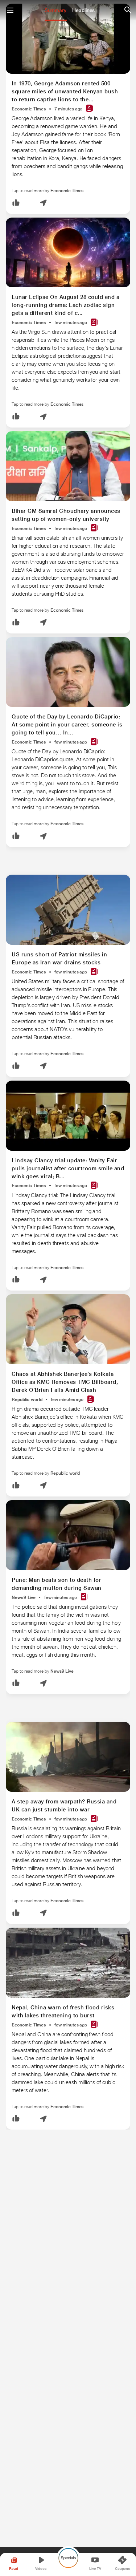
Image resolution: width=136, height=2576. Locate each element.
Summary (55, 10)
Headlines (83, 10)
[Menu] (10, 10)
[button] (16, 203)
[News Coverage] (90, 109)
